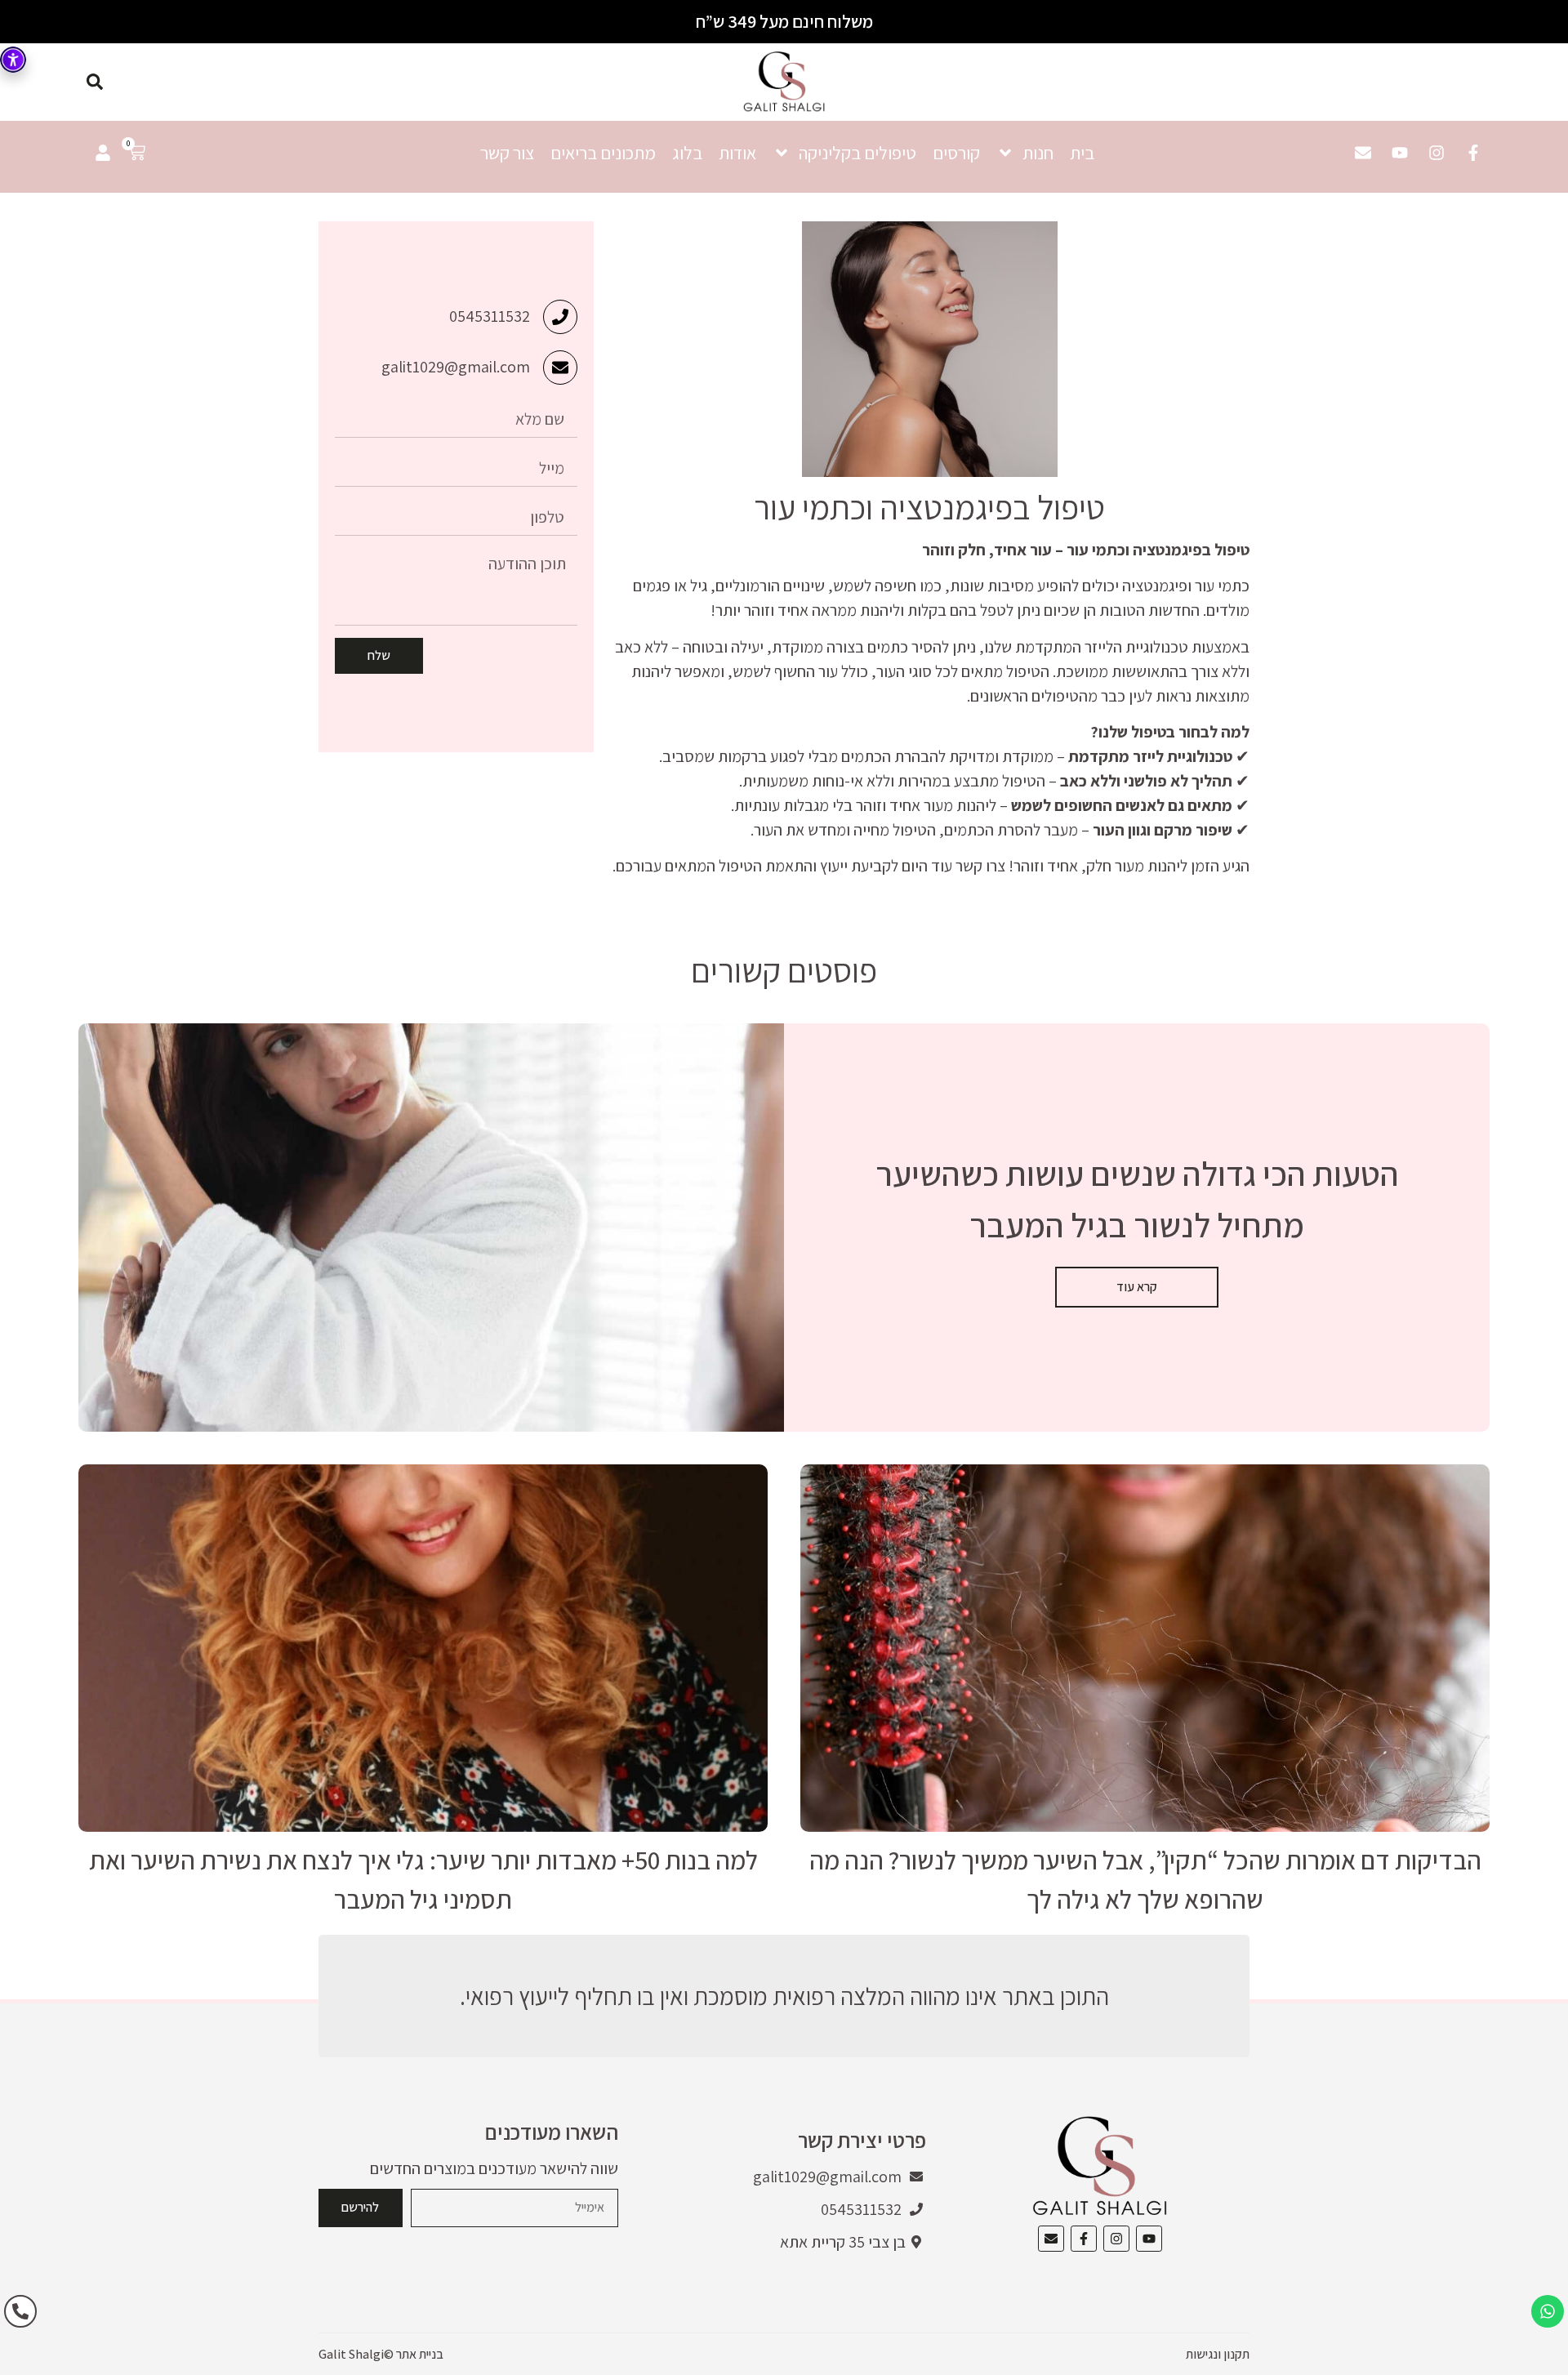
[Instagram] (1437, 153)
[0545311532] (560, 317)
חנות (1038, 153)
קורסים (956, 153)
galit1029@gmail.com (456, 367)
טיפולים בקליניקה (857, 153)
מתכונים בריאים (603, 153)
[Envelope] (1363, 153)
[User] (103, 153)
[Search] (95, 82)
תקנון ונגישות (1218, 2354)
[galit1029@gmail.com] (560, 368)
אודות (737, 153)
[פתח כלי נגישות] (13, 60)
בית (1082, 153)
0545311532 (490, 316)
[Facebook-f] (1473, 153)
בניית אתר (420, 2354)
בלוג (687, 153)
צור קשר (507, 153)
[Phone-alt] (20, 2311)
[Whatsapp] (1548, 2311)
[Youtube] (1400, 153)
